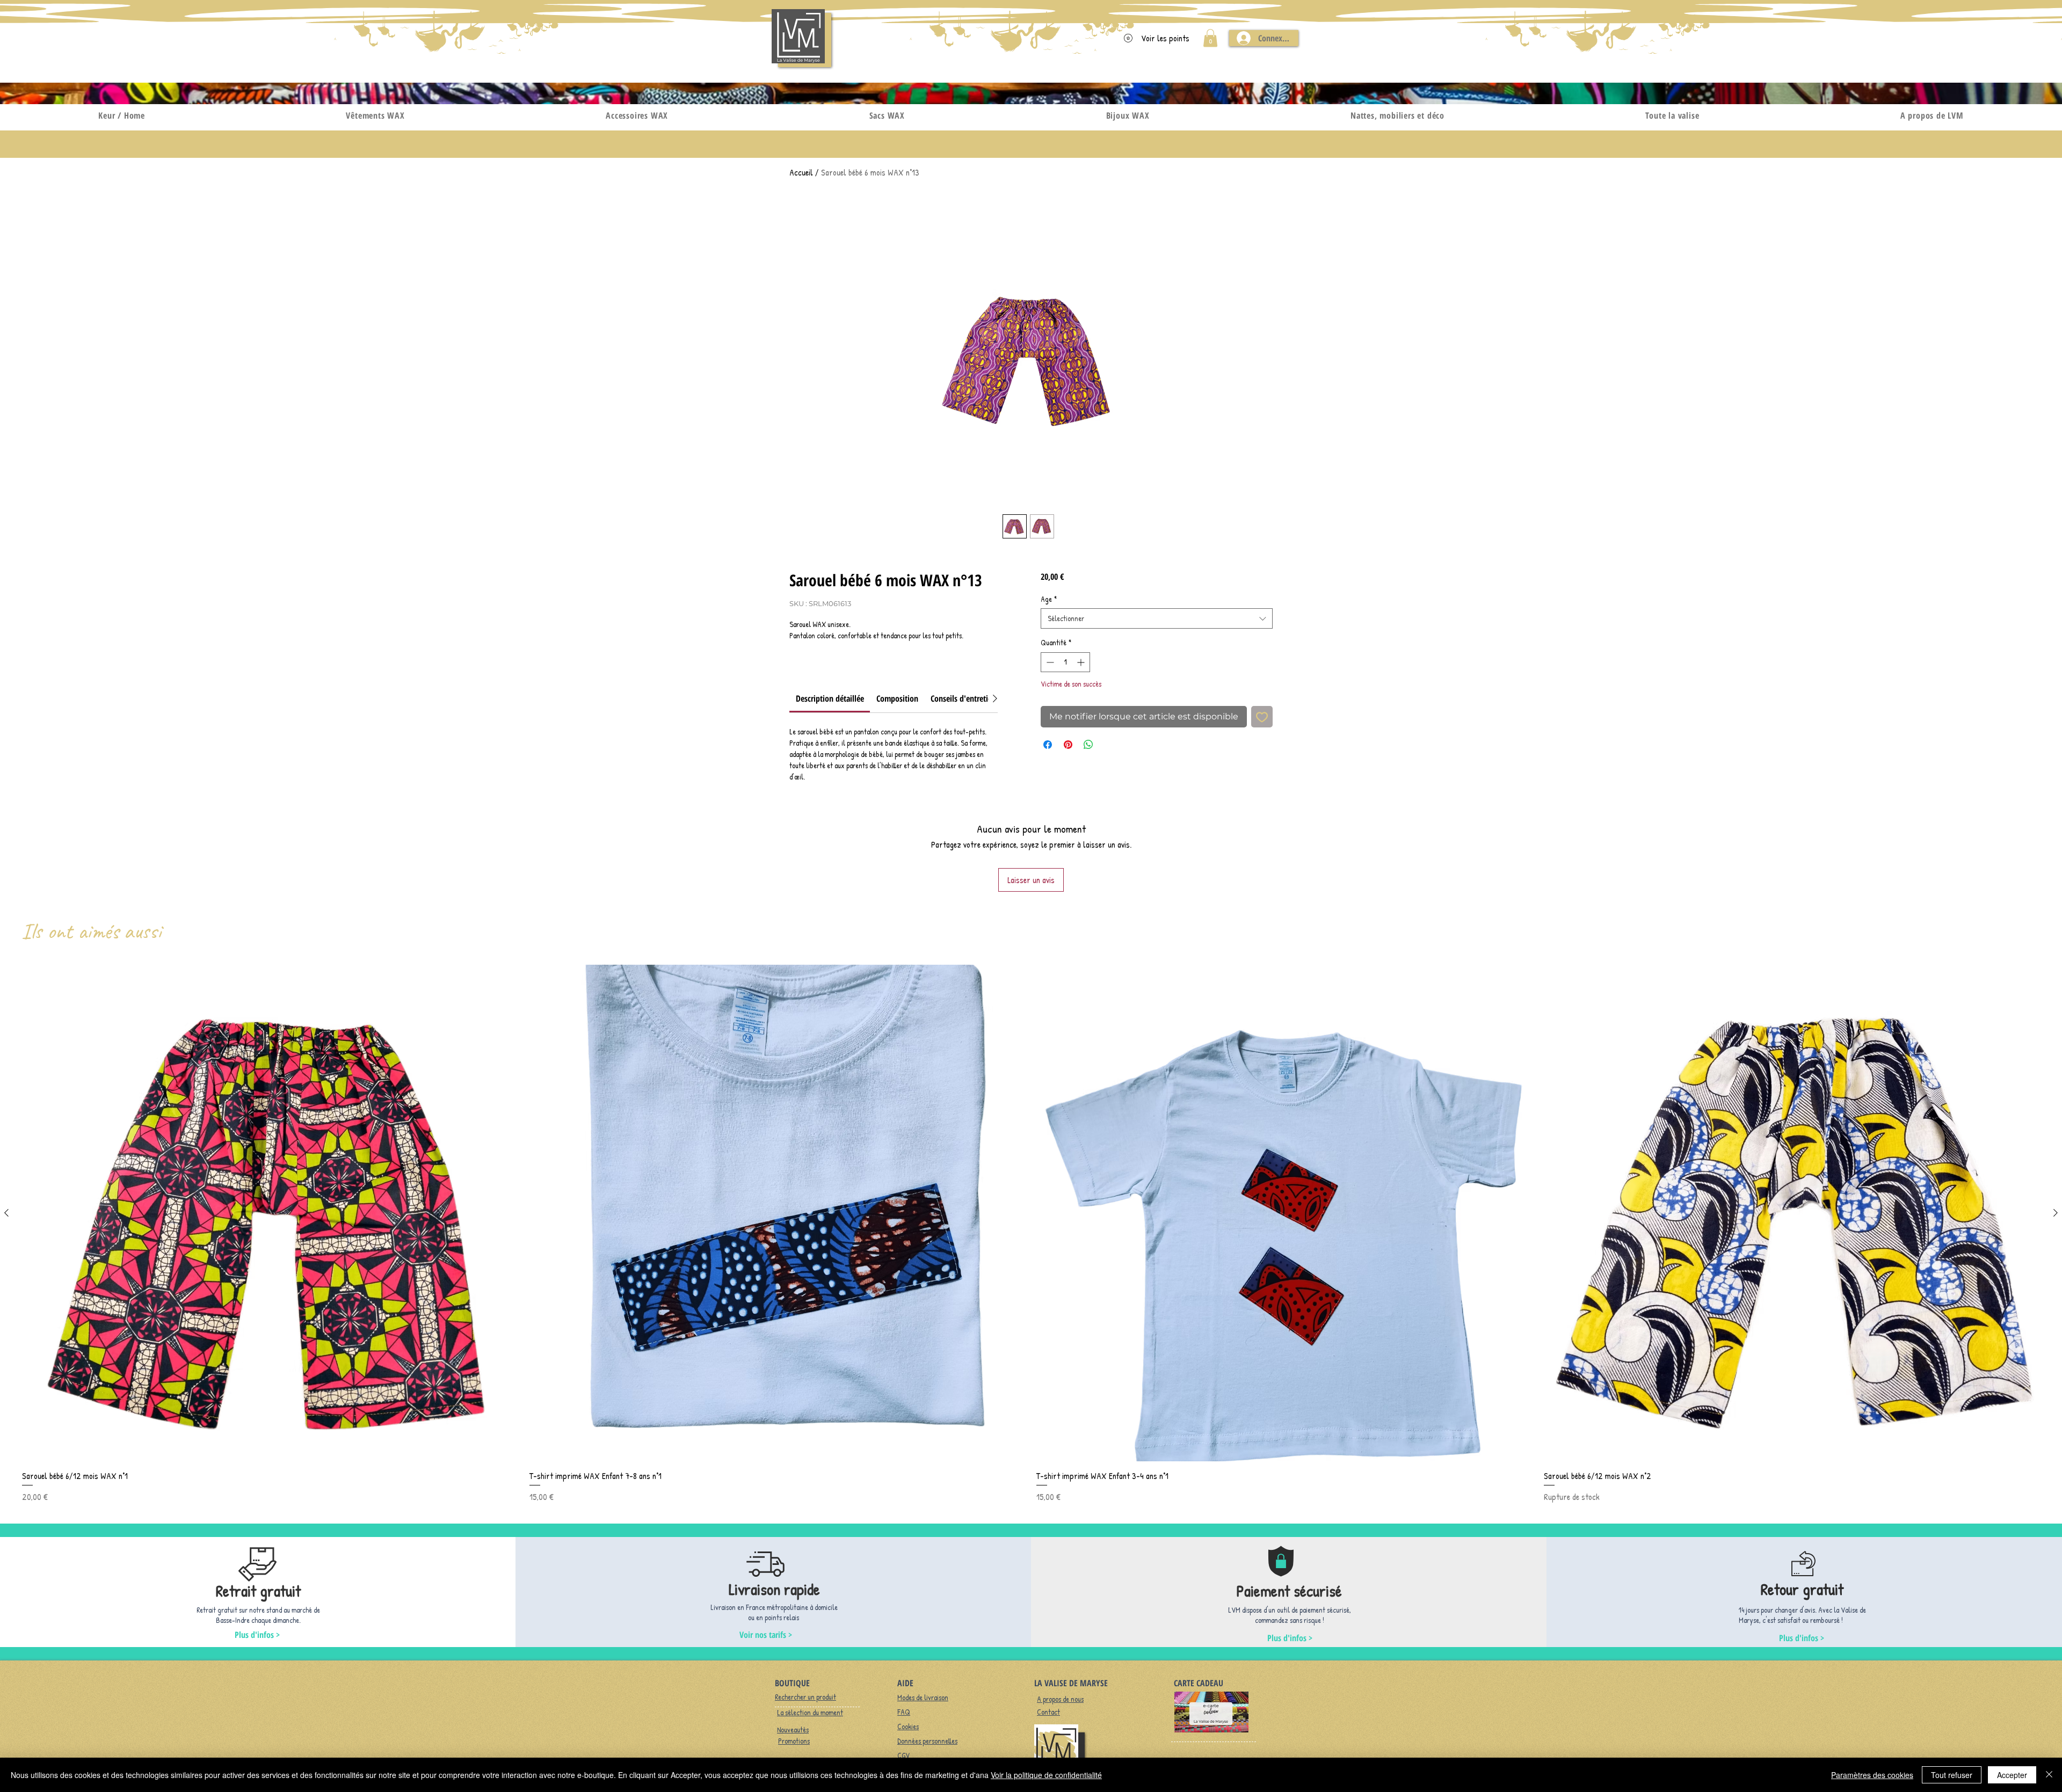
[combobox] (1157, 618)
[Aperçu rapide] (270, 1213)
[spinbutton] (1065, 662)
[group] (1031, 1234)
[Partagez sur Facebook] (1048, 745)
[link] (830, 698)
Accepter (2012, 1775)
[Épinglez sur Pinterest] (1068, 745)
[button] (1210, 38)
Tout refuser (1952, 1775)
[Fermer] (2049, 1775)
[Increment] (1082, 662)
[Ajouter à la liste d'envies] (1262, 717)
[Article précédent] (6, 1213)
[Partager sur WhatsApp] (1088, 745)
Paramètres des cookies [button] (1872, 1775)
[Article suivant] (2056, 1213)
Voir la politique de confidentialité (1046, 1775)
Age (1049, 599)
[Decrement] (1049, 662)
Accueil (801, 172)
